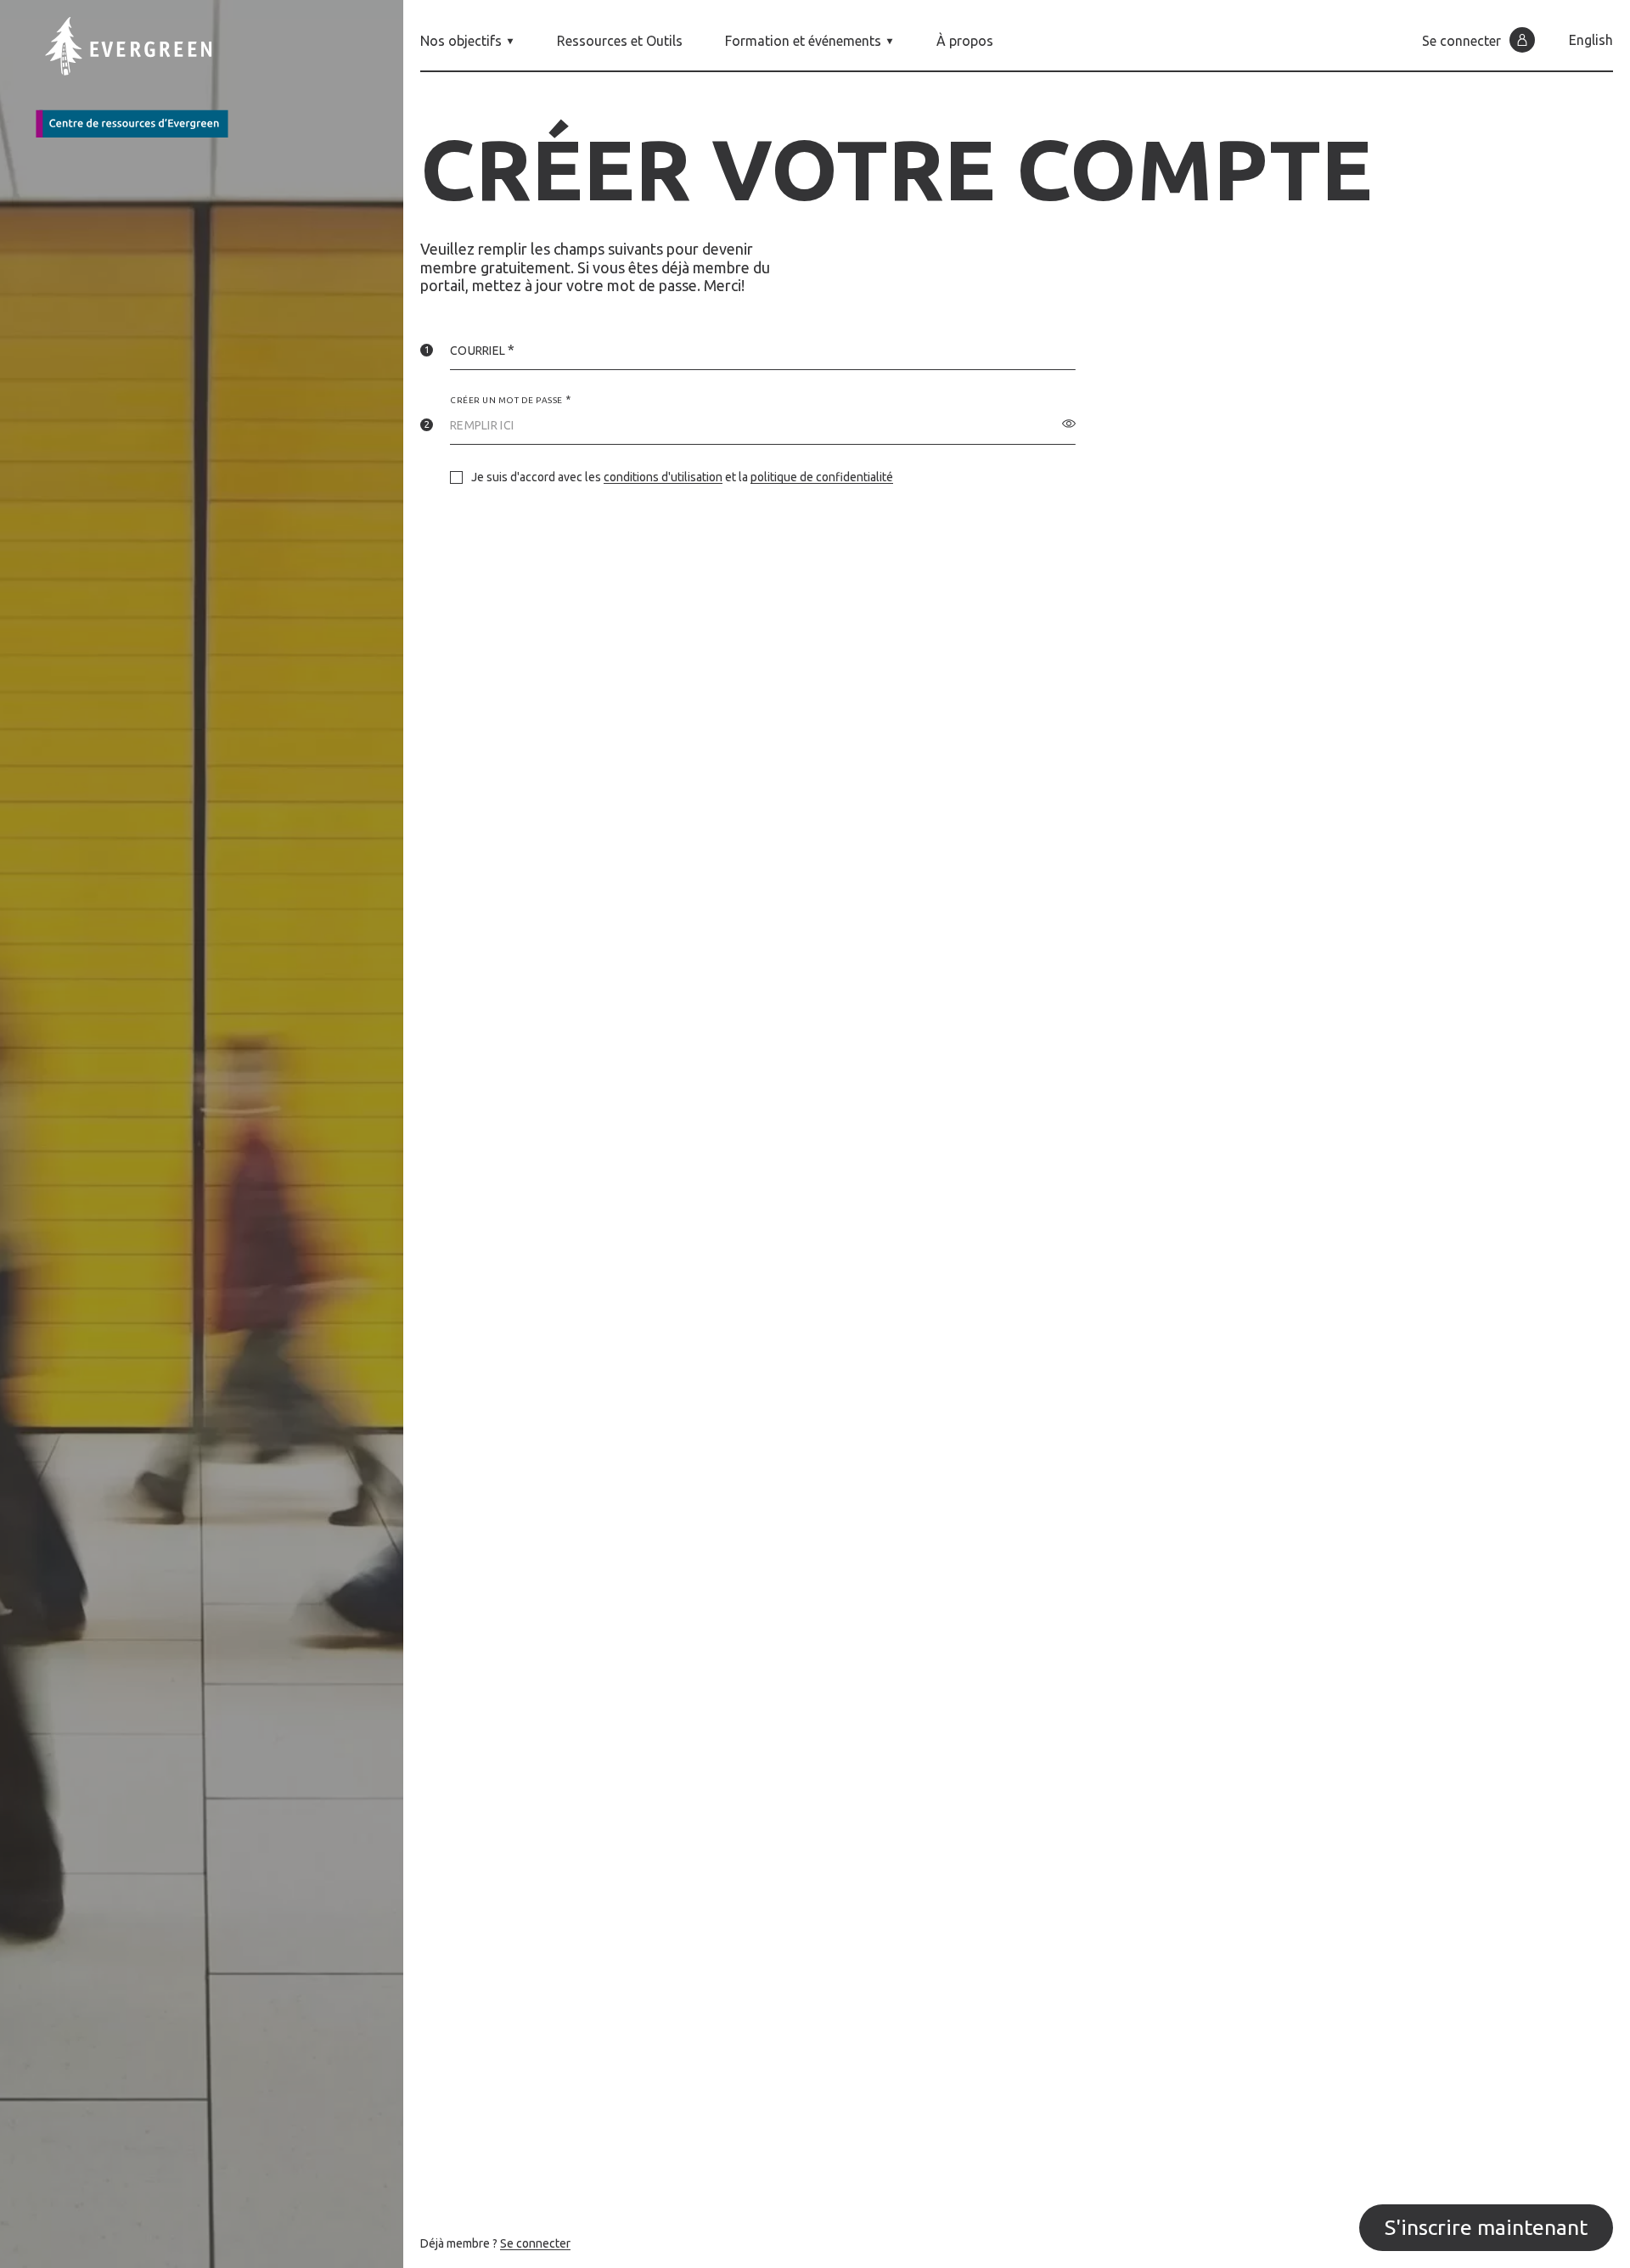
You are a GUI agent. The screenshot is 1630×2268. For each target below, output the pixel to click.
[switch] (1069, 424)
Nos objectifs (461, 41)
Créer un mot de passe (506, 400)
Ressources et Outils (620, 41)
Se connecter (535, 2243)
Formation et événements (803, 41)
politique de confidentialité (822, 477)
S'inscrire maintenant (1486, 2227)
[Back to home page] (144, 77)
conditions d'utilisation (663, 477)
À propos (965, 41)
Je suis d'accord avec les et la (682, 477)
